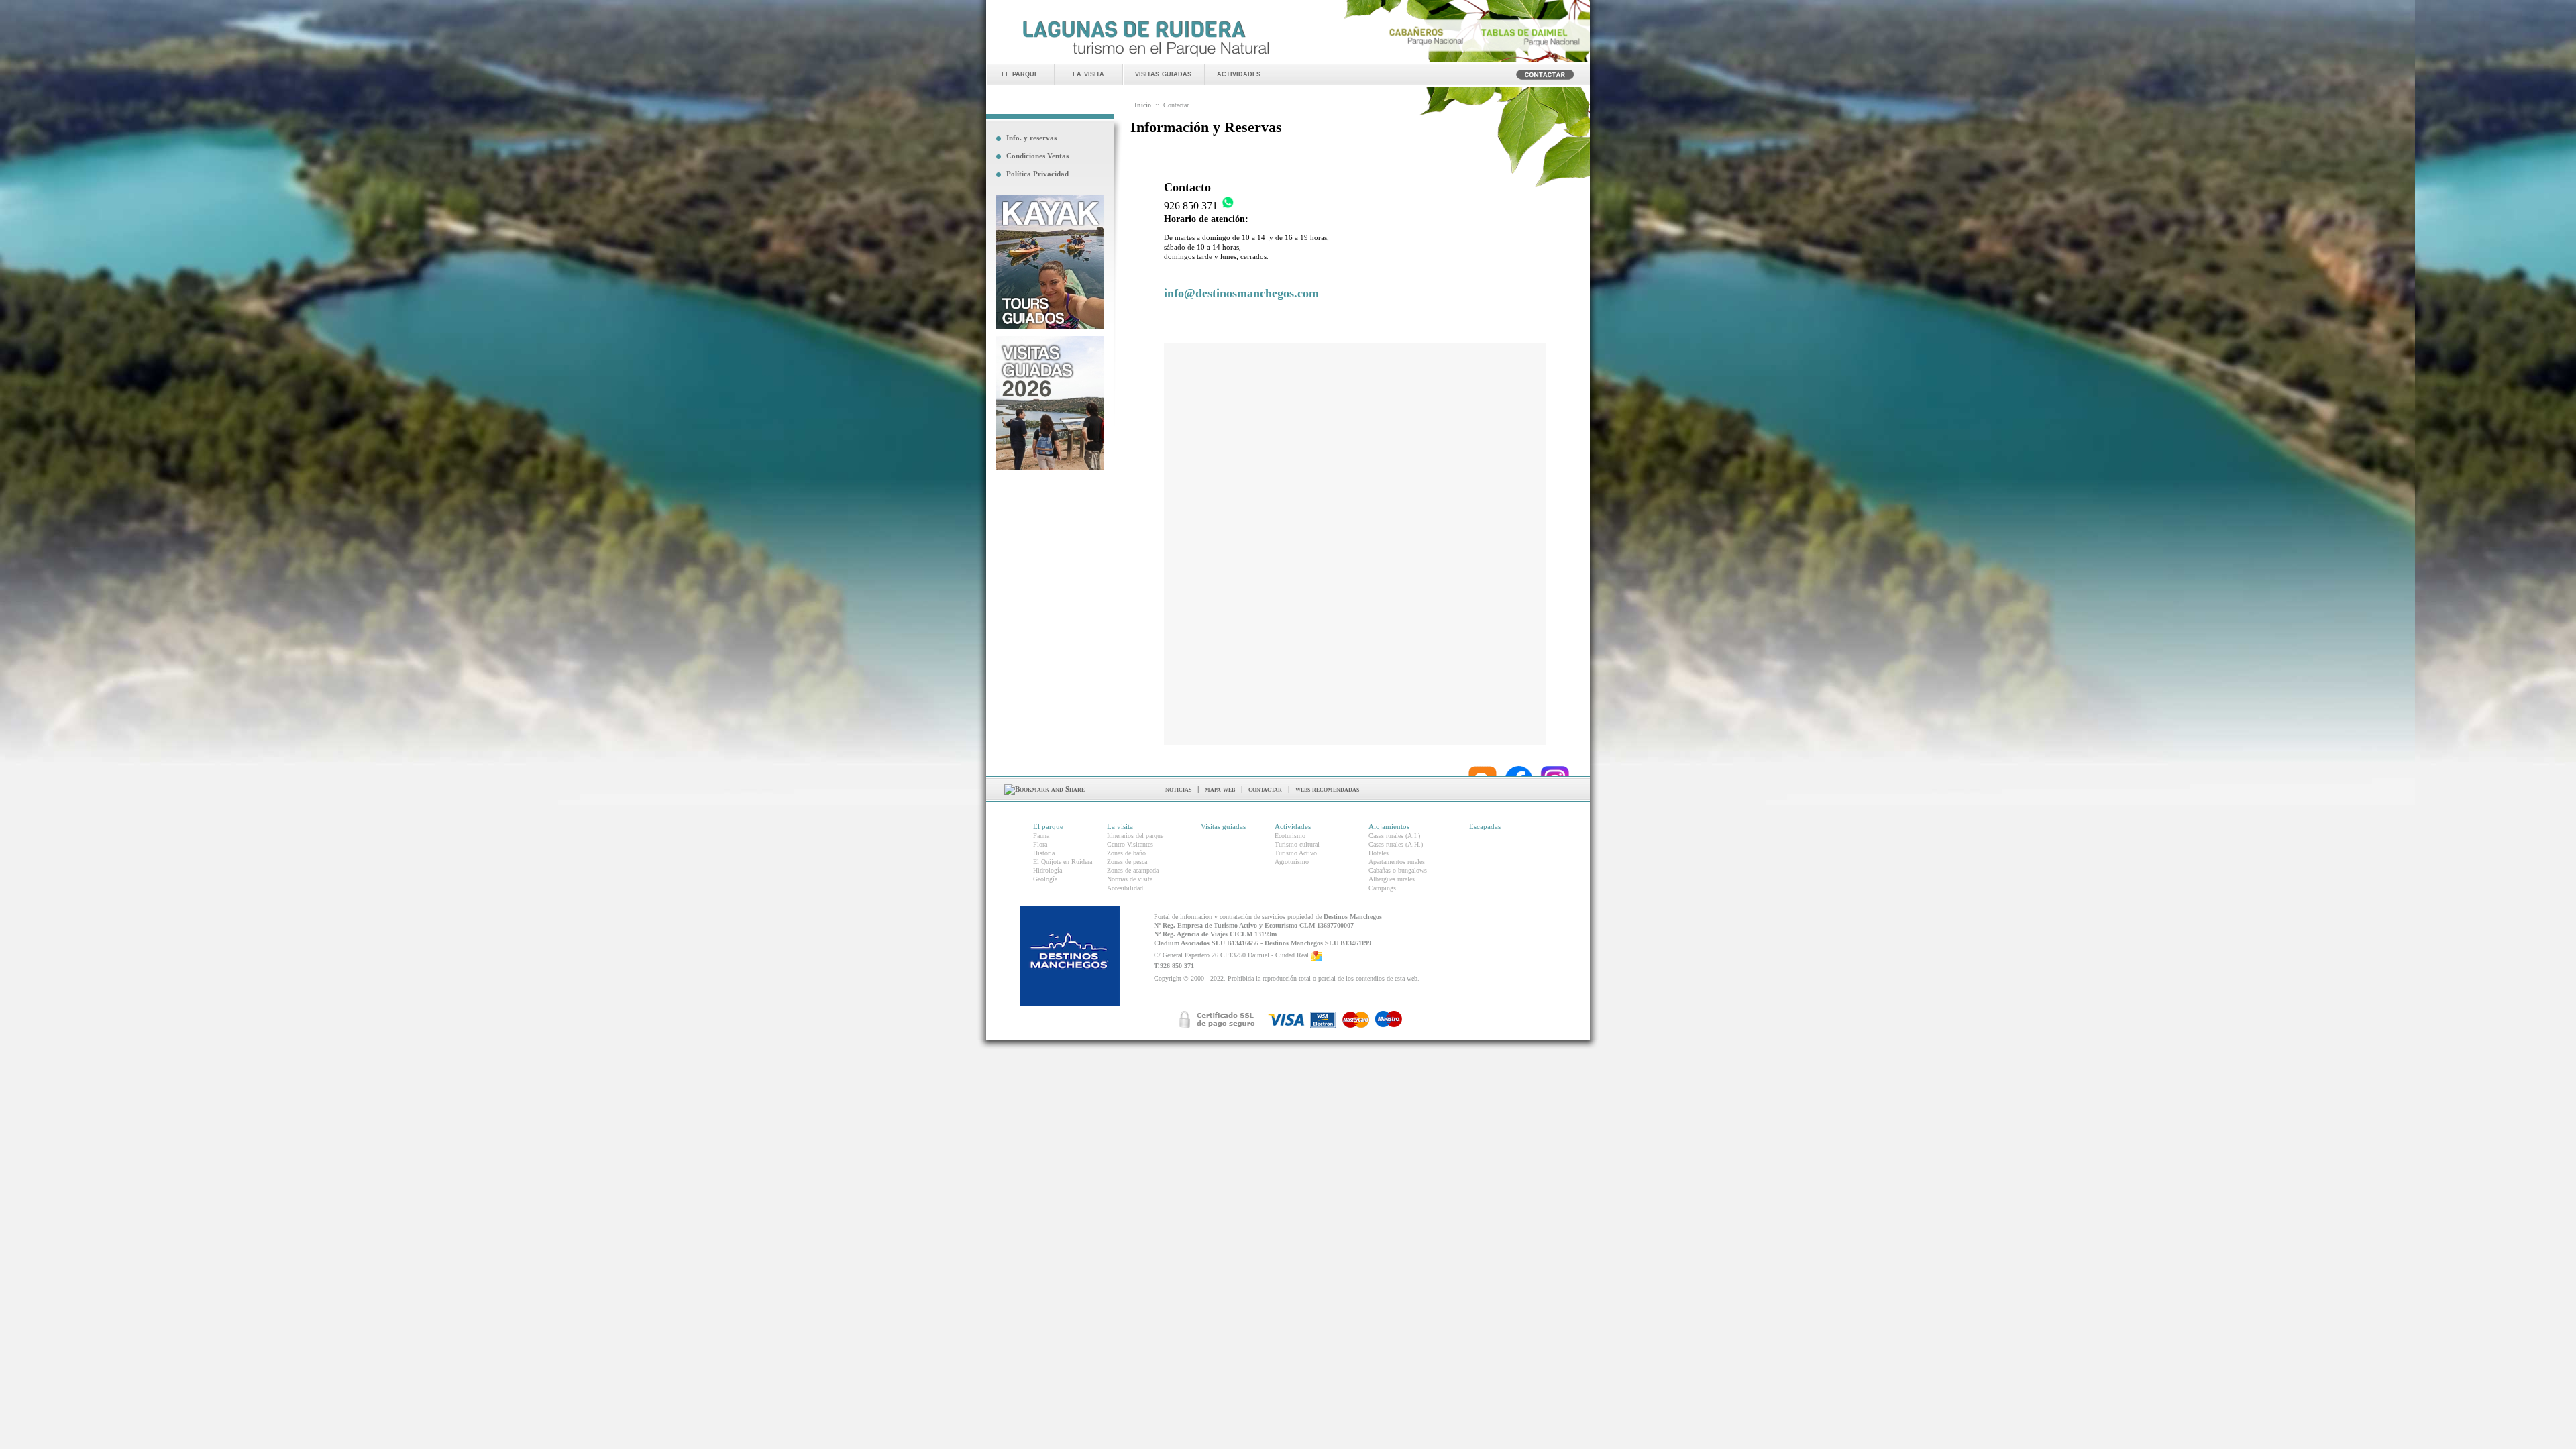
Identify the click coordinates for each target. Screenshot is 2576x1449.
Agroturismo (1292, 862)
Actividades (1293, 826)
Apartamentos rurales (1397, 862)
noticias (1178, 789)
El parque (1048, 826)
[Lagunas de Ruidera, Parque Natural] (1145, 58)
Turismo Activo (1296, 853)
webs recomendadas (1327, 789)
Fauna (1041, 836)
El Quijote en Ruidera (1063, 862)
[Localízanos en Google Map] (1317, 956)
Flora (1040, 844)
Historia (1044, 853)
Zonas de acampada (1133, 870)
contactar (1265, 789)
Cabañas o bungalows (1398, 870)
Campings (1382, 888)
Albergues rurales (1392, 879)
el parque (1020, 73)
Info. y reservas (1031, 138)
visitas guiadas (1163, 73)
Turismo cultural (1297, 844)
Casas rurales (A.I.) (1394, 836)
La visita (1120, 826)
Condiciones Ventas (1037, 156)
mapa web (1220, 789)
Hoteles (1379, 853)
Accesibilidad (1125, 888)
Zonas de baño (1126, 853)
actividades (1239, 73)
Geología (1045, 879)
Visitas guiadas (1223, 826)
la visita (1088, 73)
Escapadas (1485, 826)
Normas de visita (1130, 879)
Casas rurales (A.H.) (1396, 844)
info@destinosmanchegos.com (1241, 293)
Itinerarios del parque (1135, 836)
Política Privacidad (1037, 174)
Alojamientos (1389, 826)
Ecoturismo (1290, 836)
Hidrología (1048, 870)
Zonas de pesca (1127, 862)
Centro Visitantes (1130, 844)
